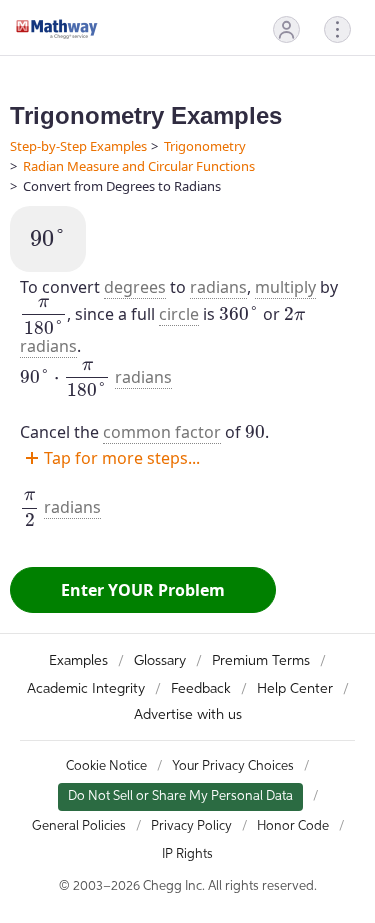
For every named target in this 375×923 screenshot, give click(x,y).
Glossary (160, 661)
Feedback (201, 689)
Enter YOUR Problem (143, 590)
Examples (78, 661)
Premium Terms (261, 661)
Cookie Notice (106, 766)
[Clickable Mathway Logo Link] (57, 29)
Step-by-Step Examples (78, 146)
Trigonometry (205, 146)
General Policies (79, 826)
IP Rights (187, 854)
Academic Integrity (86, 689)
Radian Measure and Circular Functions (139, 166)
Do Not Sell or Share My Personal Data (180, 796)
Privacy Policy (191, 826)
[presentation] (48, 238)
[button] (286, 29)
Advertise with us (188, 715)
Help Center (295, 689)
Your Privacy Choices (233, 766)
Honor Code (293, 826)
